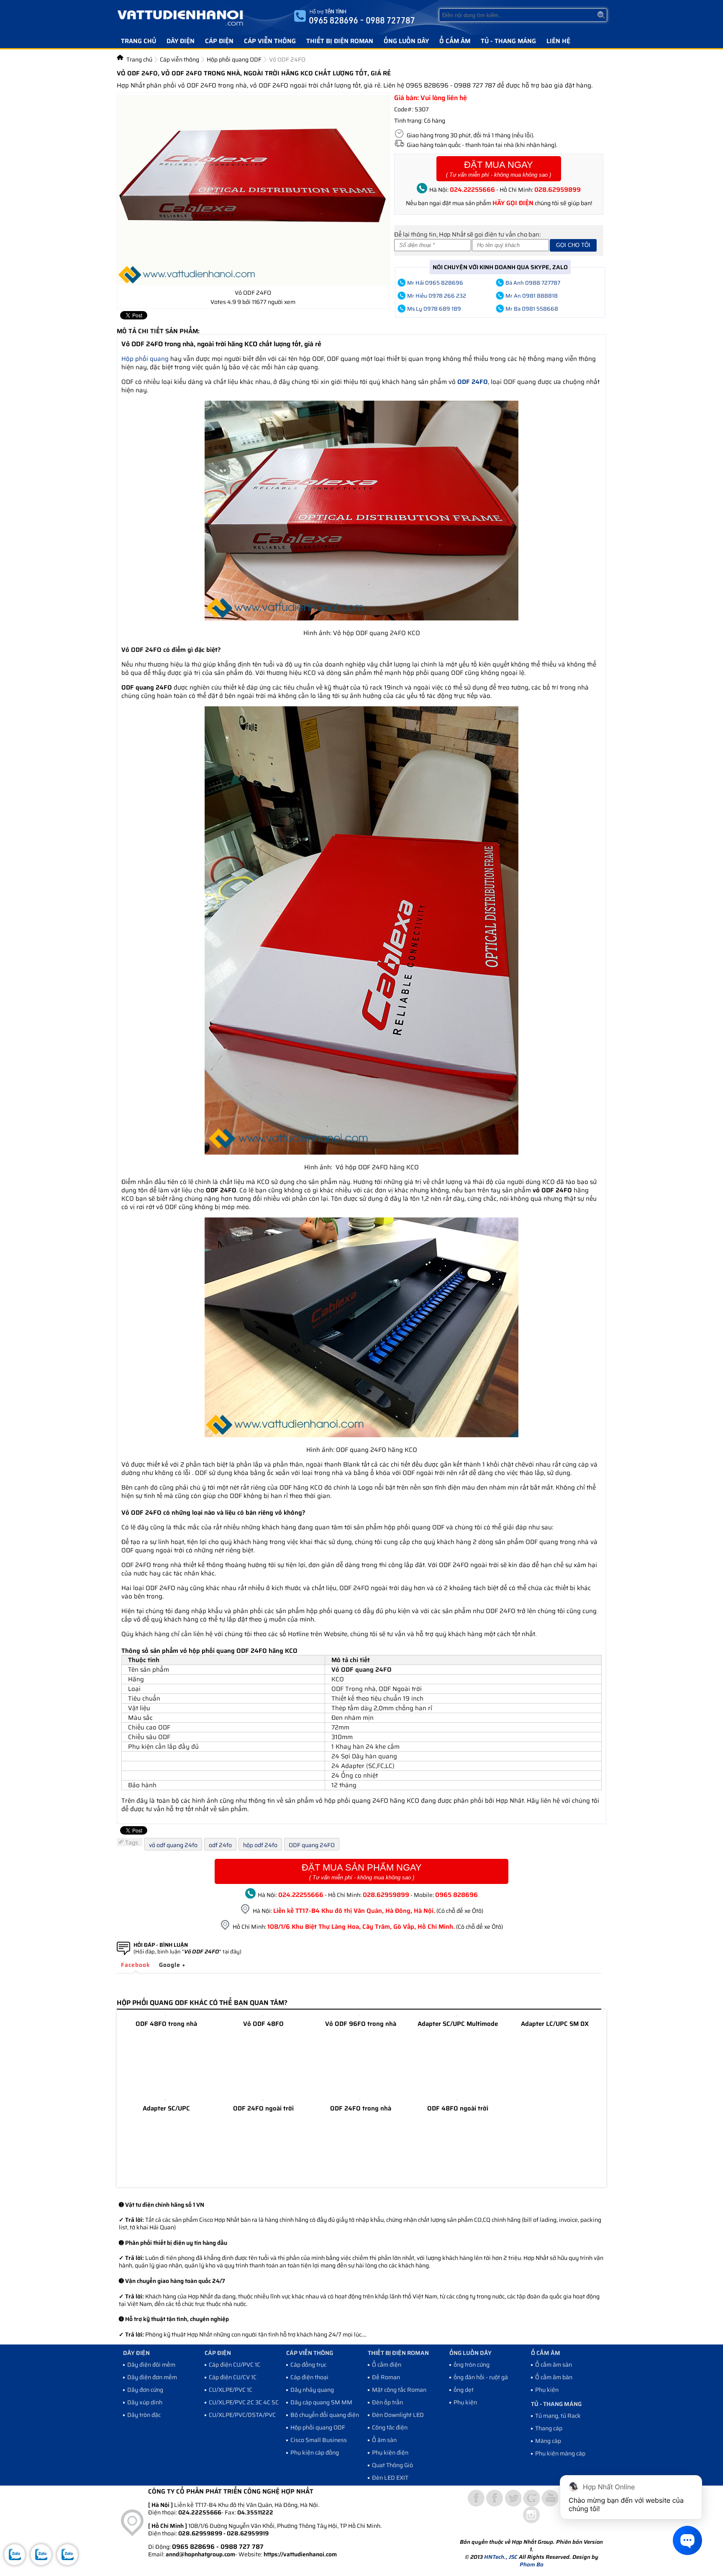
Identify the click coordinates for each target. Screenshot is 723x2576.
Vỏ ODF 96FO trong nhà (361, 2024)
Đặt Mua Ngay (499, 169)
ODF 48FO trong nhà (166, 2024)
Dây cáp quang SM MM (321, 2402)
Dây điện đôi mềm (151, 2365)
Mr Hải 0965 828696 (435, 283)
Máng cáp (548, 2441)
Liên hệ (558, 41)
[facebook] (495, 2498)
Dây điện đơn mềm (152, 2377)
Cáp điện (219, 41)
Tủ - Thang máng (508, 41)
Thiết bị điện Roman (340, 41)
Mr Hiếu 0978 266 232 (437, 296)
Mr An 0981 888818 (532, 296)
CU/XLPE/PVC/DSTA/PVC (242, 2415)
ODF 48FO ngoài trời (458, 2108)
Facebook (136, 1965)
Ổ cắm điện (387, 2365)
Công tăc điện (390, 2427)
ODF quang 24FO (312, 1845)
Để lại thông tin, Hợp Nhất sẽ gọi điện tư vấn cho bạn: (467, 234)
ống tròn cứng (472, 2365)
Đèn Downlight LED (398, 2415)
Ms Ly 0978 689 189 (434, 309)
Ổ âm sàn (384, 2440)
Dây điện (181, 41)
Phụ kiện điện (390, 2452)
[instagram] (531, 2515)
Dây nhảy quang (312, 2390)
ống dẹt (464, 2390)
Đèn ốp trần (387, 2402)
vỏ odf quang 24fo (173, 1845)
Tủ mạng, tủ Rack (558, 2416)
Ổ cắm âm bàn (554, 2377)
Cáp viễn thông (270, 41)
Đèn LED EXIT (390, 2478)
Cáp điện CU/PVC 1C (235, 2365)
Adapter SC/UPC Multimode (458, 2024)
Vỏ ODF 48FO (263, 2024)
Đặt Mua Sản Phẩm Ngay (362, 1871)
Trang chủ (138, 41)
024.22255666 (472, 190)
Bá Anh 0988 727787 (533, 283)
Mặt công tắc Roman (399, 2390)
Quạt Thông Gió (392, 2465)
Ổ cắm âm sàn (554, 2365)
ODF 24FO (473, 382)
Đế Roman (386, 2377)
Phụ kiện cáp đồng (315, 2452)
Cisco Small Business (319, 2440)
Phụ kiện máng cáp (560, 2453)
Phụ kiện (465, 2402)
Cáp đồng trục (308, 2365)
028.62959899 (558, 190)
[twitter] (513, 2498)
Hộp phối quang (145, 359)
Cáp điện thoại (309, 2377)
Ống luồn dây (406, 41)
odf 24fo (220, 1845)
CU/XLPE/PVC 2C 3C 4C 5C (244, 2402)
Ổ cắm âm (455, 41)
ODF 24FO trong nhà (361, 2108)
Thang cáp (549, 2428)
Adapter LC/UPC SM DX (555, 2024)
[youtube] (550, 2498)
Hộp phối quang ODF (318, 2427)
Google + (172, 1965)
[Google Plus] (531, 2498)
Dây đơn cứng (145, 2390)
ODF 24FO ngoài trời (263, 2108)
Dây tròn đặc (144, 2415)
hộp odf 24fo (260, 1845)
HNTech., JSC (501, 2557)
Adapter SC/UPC (166, 2108)
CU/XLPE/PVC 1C (231, 2390)
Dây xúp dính (145, 2402)
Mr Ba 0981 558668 (532, 309)
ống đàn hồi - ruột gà (481, 2377)
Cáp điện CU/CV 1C (233, 2377)
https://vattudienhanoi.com (300, 2554)
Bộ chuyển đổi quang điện (325, 2415)
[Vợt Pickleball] (476, 2498)
